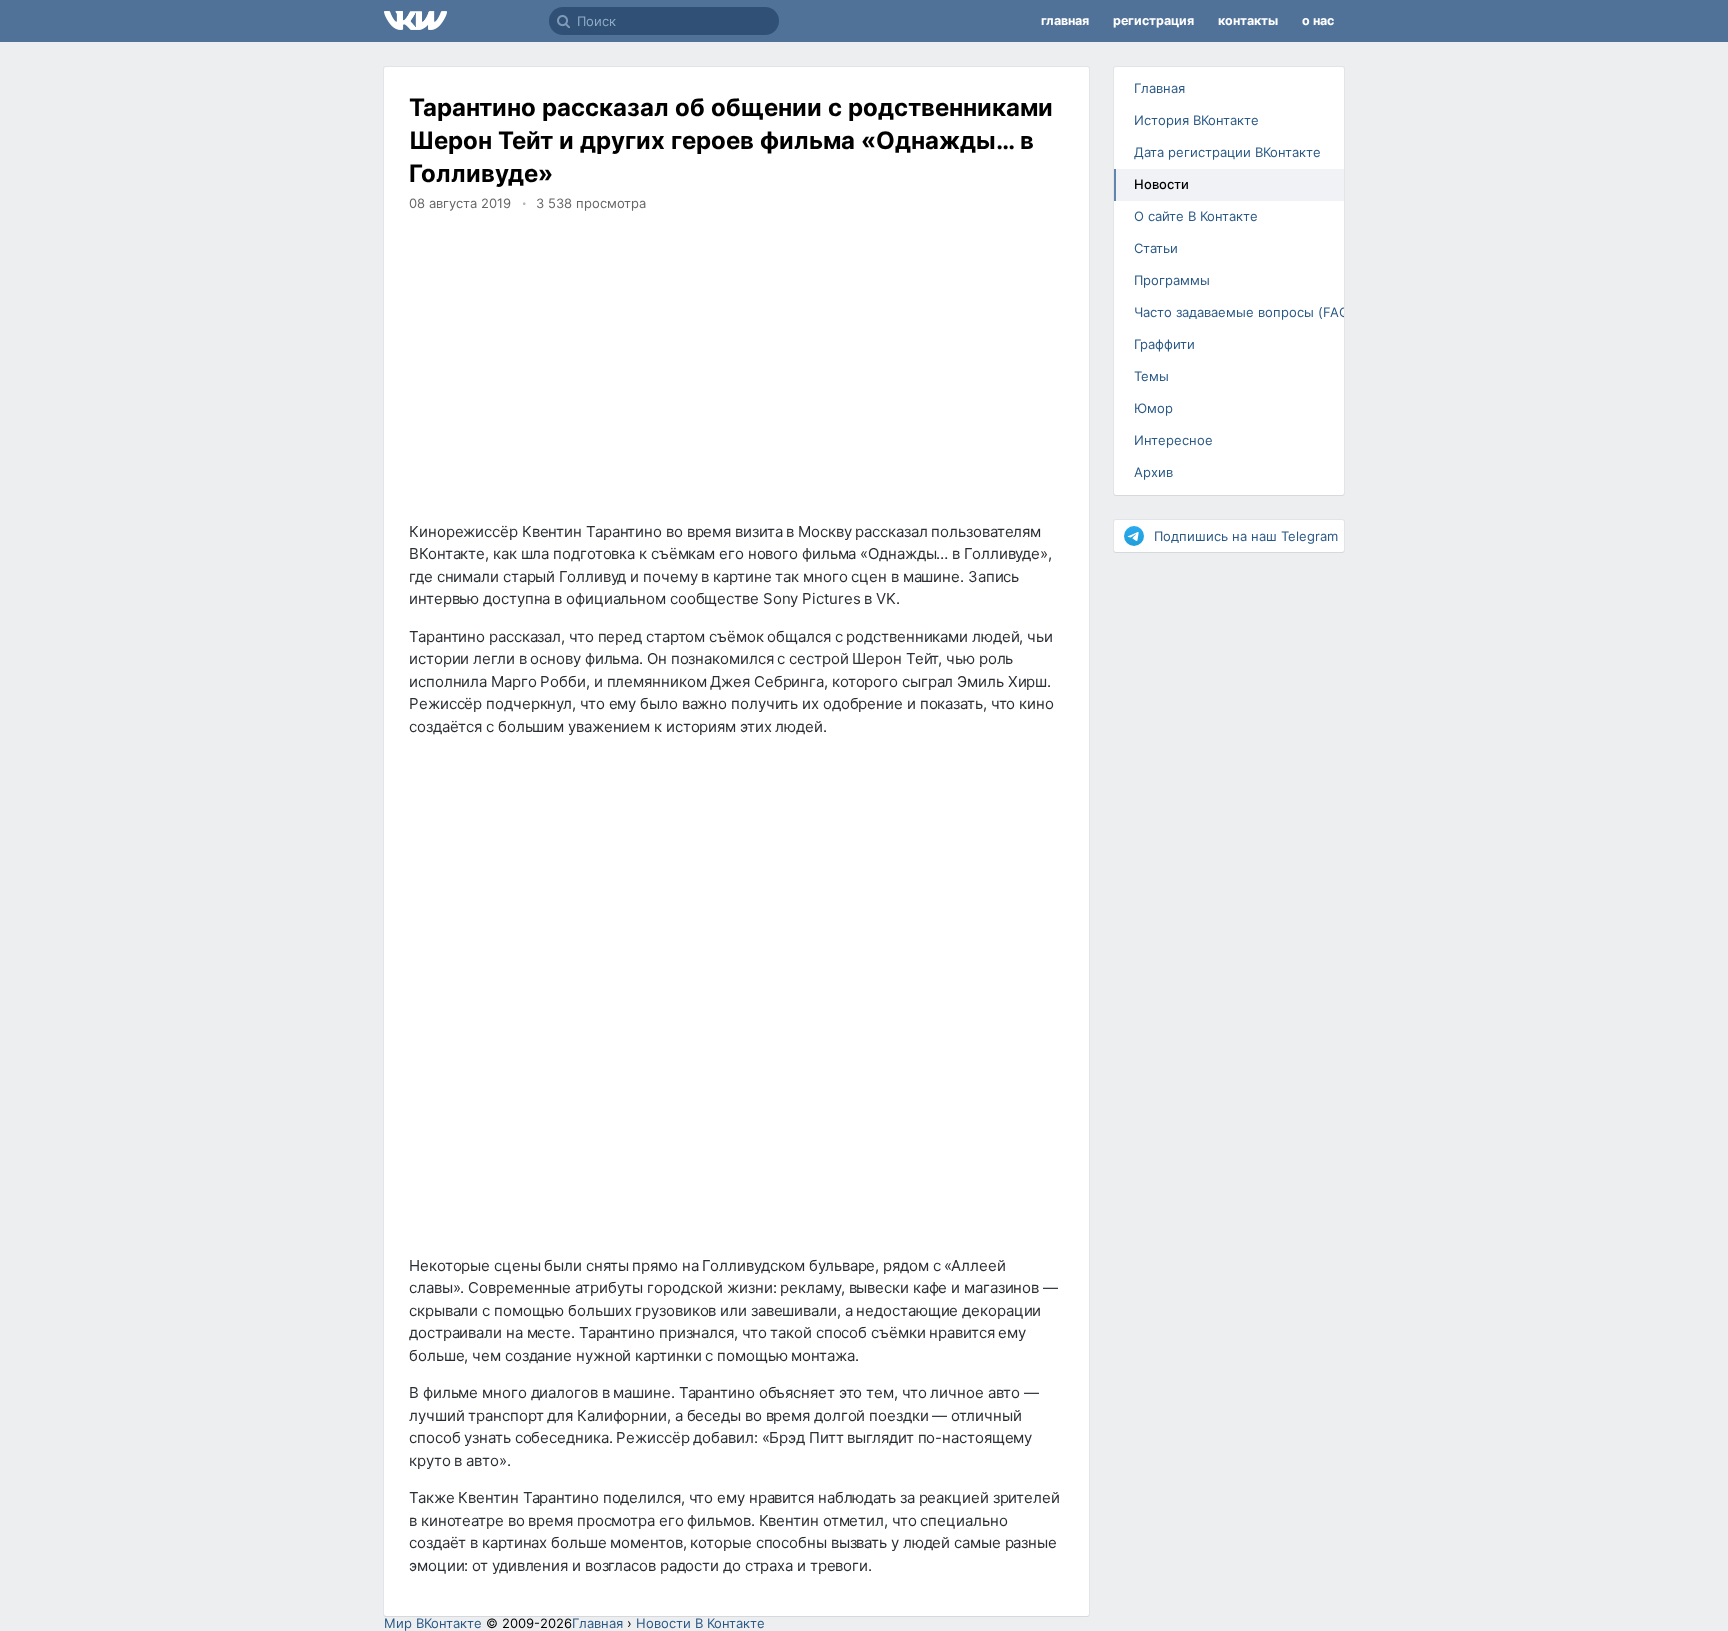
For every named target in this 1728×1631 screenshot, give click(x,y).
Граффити (1164, 344)
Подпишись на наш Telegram (1246, 536)
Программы (1172, 280)
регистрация (1153, 20)
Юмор (1153, 408)
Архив (1153, 472)
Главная (1159, 88)
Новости (1161, 184)
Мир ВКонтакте (433, 1623)
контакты (1248, 20)
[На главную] (466, 21)
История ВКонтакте (1196, 120)
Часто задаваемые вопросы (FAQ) (1236, 312)
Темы (1151, 376)
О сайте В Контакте (1196, 216)
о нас (1318, 20)
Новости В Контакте (700, 1623)
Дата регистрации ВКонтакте (1227, 152)
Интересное (1173, 440)
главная (1065, 20)
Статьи (1156, 248)
